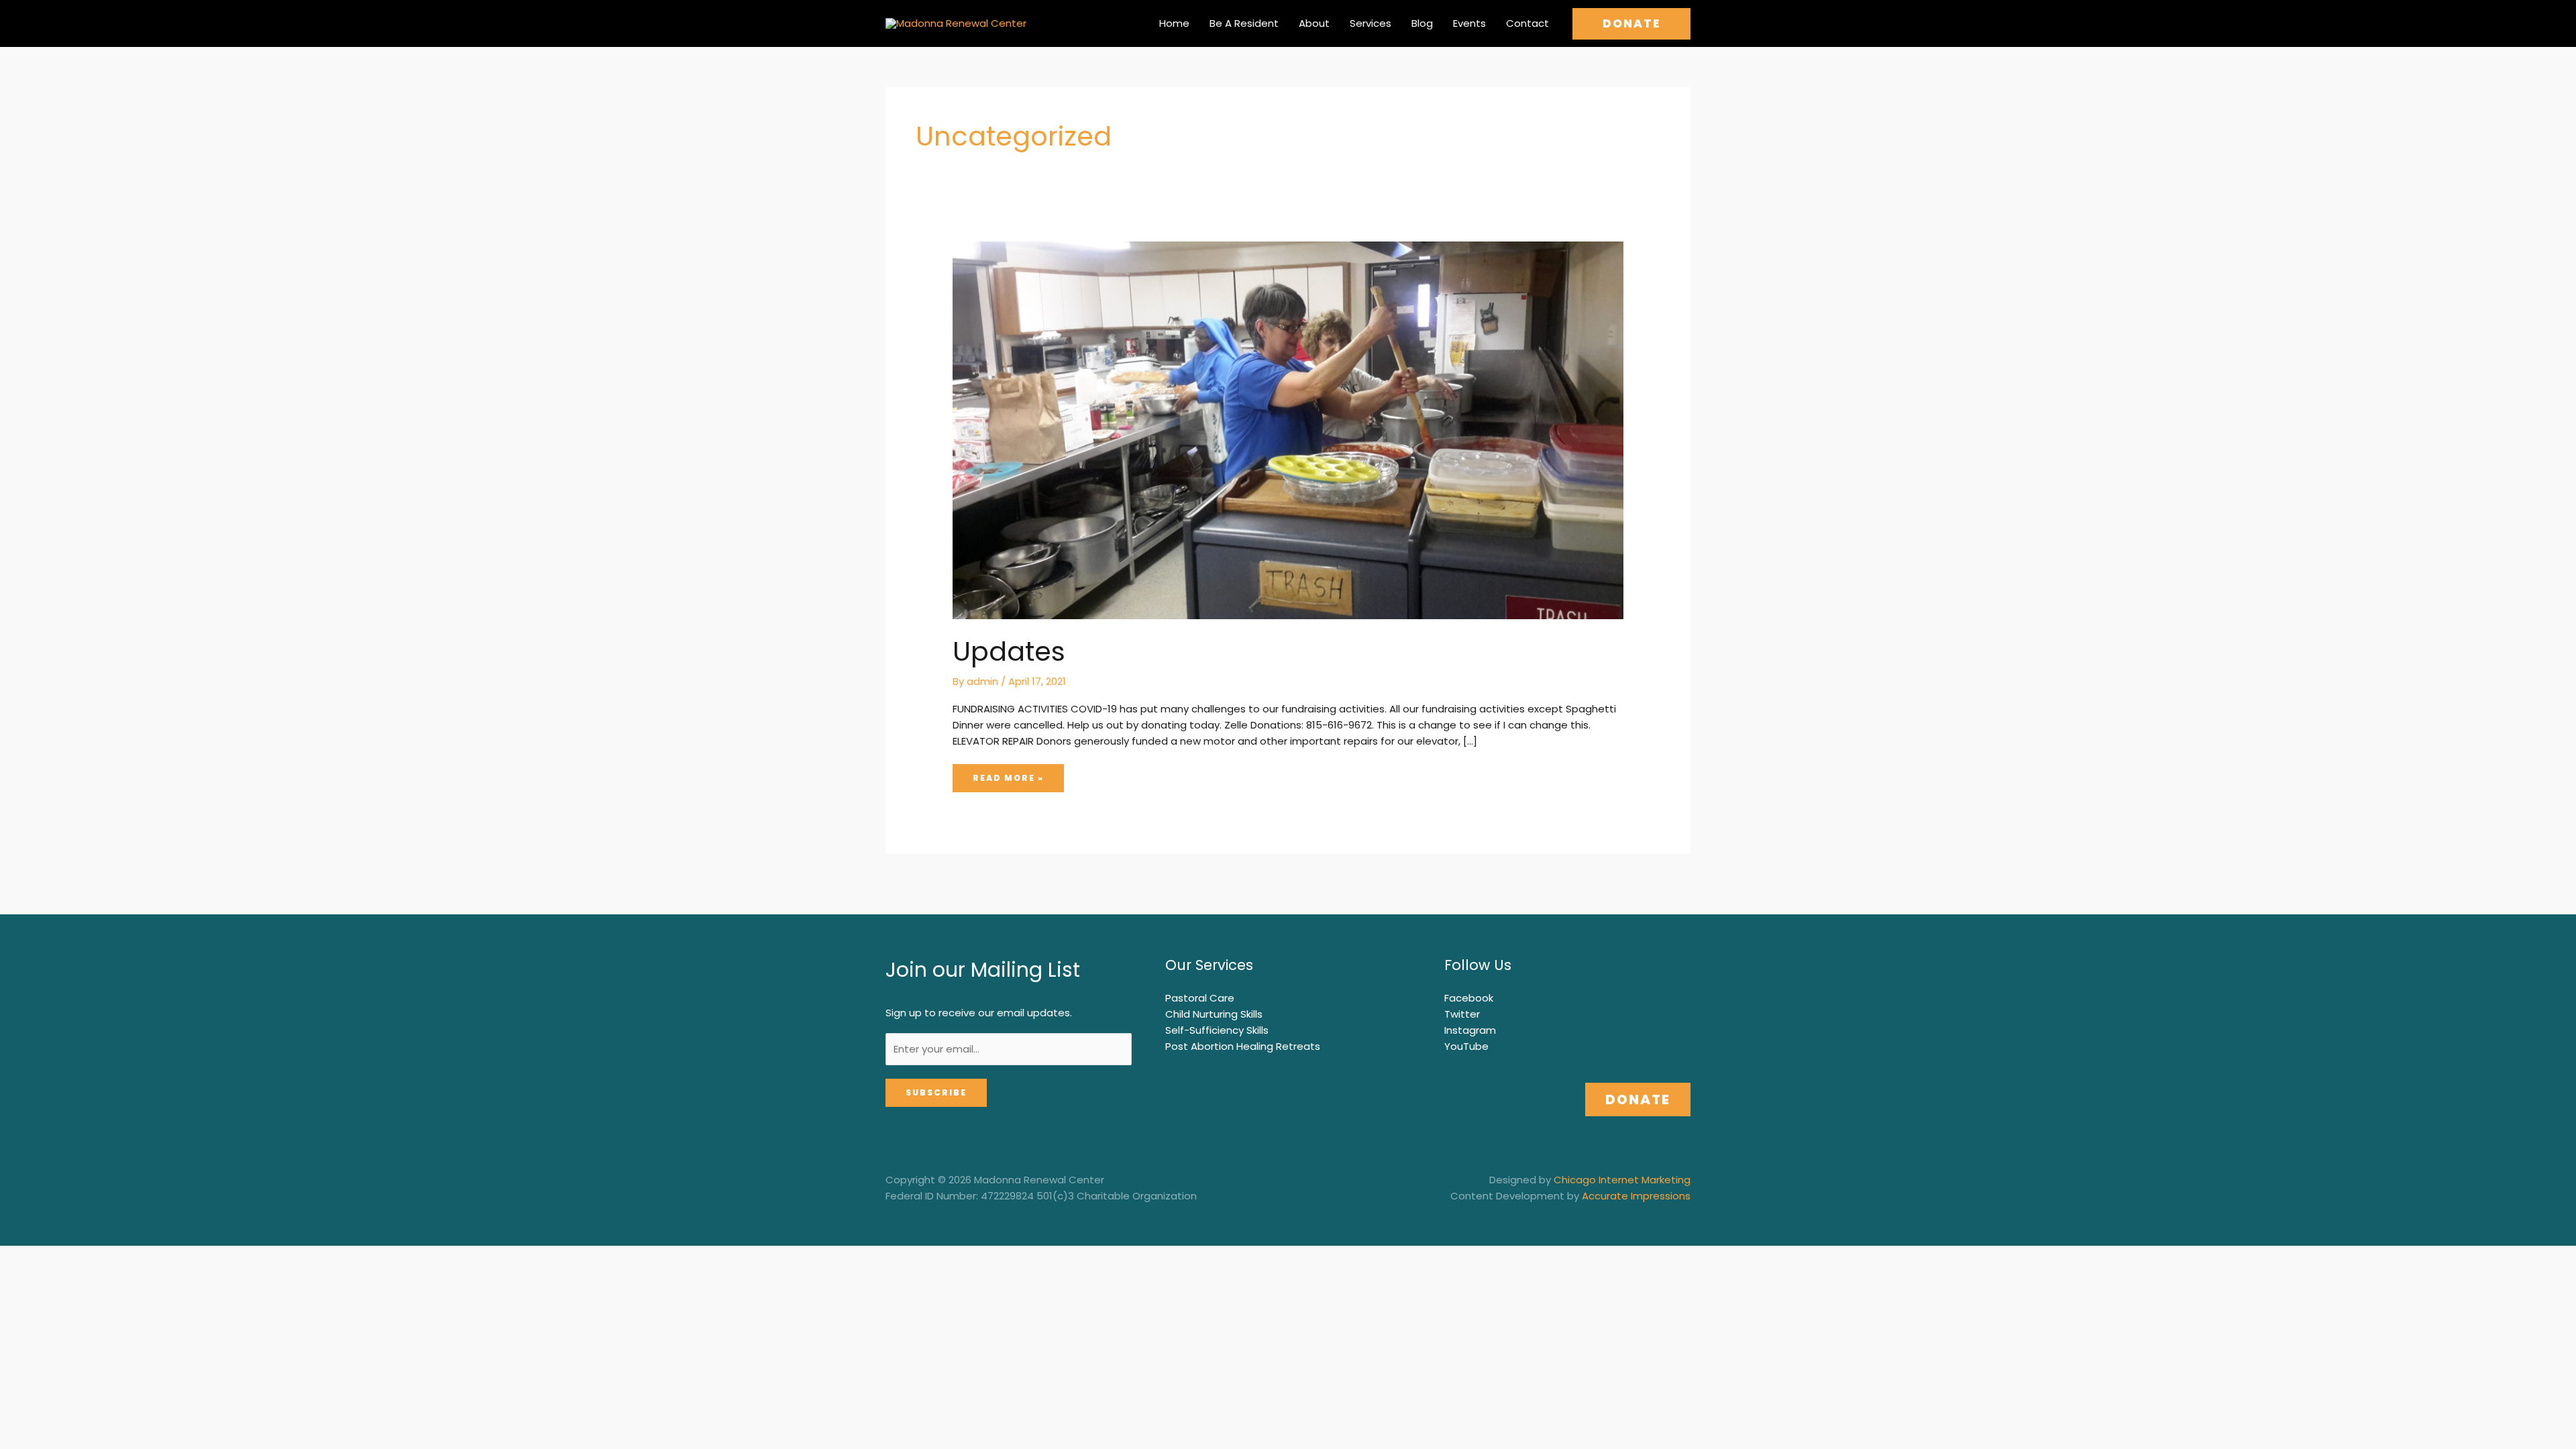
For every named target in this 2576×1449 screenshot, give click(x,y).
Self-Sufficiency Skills (1217, 1030)
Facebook (1469, 998)
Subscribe (936, 1092)
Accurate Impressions (1636, 1196)
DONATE (1638, 1099)
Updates (1009, 651)
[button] (1631, 24)
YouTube (1466, 1046)
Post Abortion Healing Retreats (1243, 1046)
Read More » (1008, 777)
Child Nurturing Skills (1214, 1014)
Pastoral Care (1200, 998)
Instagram (1470, 1030)
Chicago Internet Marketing (1622, 1180)
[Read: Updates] (1288, 429)
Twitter (1462, 1014)
